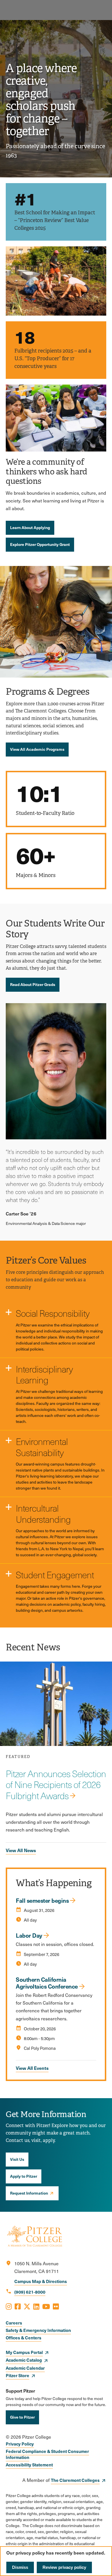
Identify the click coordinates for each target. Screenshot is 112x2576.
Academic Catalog (24, 2360)
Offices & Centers (24, 2338)
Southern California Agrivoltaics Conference (47, 1983)
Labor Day (29, 1935)
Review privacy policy (64, 2567)
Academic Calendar (25, 2368)
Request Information (29, 2193)
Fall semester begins (42, 1900)
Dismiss (20, 2567)
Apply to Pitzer (24, 2176)
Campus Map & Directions (41, 2281)
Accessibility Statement (29, 2465)
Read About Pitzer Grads (33, 984)
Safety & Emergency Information (38, 2330)
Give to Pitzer (22, 2417)
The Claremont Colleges (75, 2480)
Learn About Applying (30, 527)
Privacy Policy (20, 2444)
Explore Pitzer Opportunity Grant (40, 544)
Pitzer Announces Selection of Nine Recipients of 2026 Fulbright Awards (56, 1785)
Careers (14, 2323)
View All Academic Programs (37, 749)
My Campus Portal (24, 2352)
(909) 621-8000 (30, 2292)
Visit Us (17, 2159)
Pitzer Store (18, 2375)
